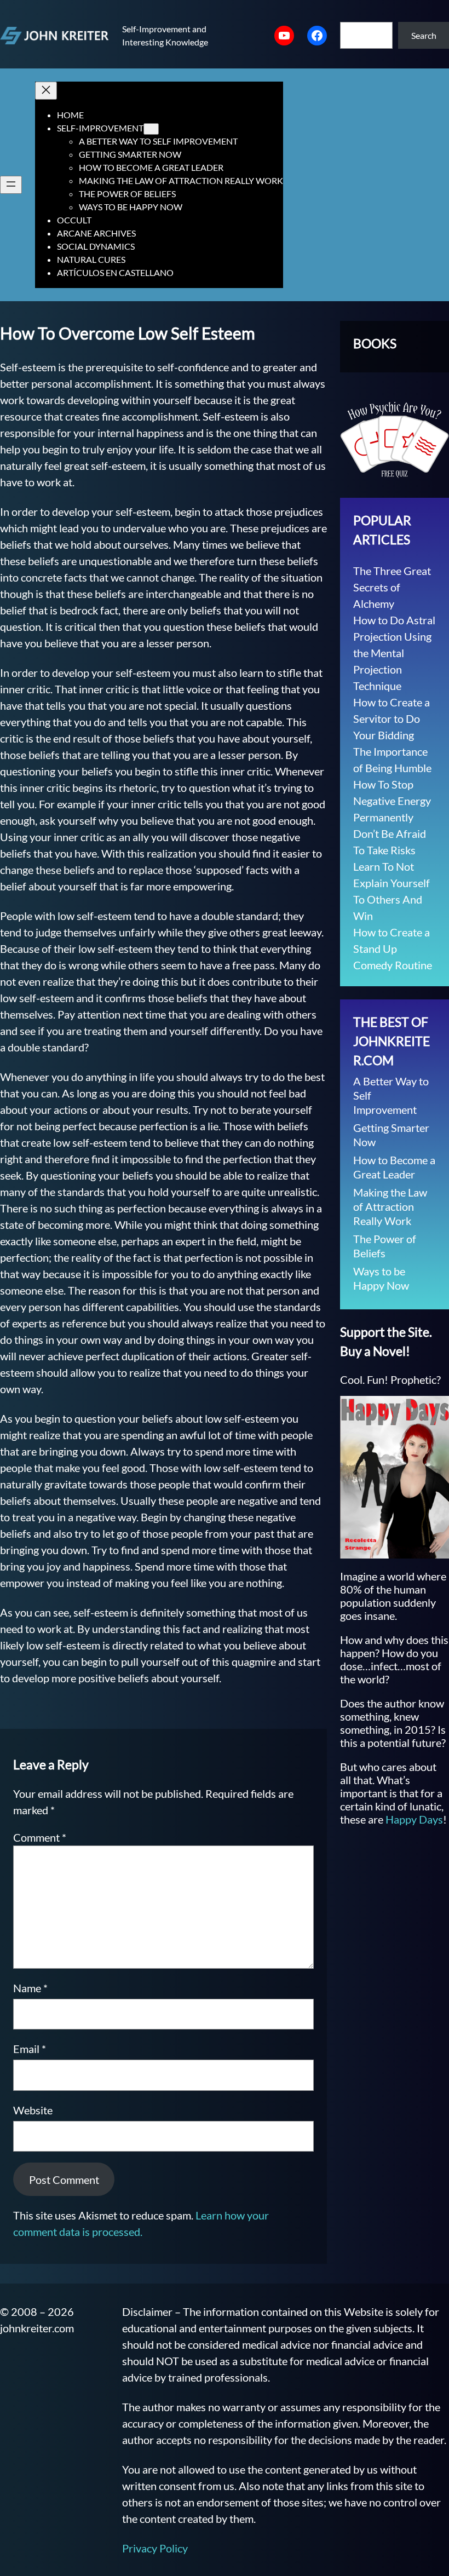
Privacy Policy (155, 2548)
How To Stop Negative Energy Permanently (392, 801)
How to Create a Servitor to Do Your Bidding (392, 718)
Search (424, 35)
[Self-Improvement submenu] (151, 129)
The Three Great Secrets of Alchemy (392, 587)
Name (30, 1988)
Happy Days (414, 1819)
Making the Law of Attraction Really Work (390, 1206)
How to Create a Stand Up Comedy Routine (393, 948)
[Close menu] (46, 91)
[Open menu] (11, 185)
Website (33, 2110)
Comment (40, 1837)
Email (30, 2049)
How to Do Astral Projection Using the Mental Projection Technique (394, 653)
